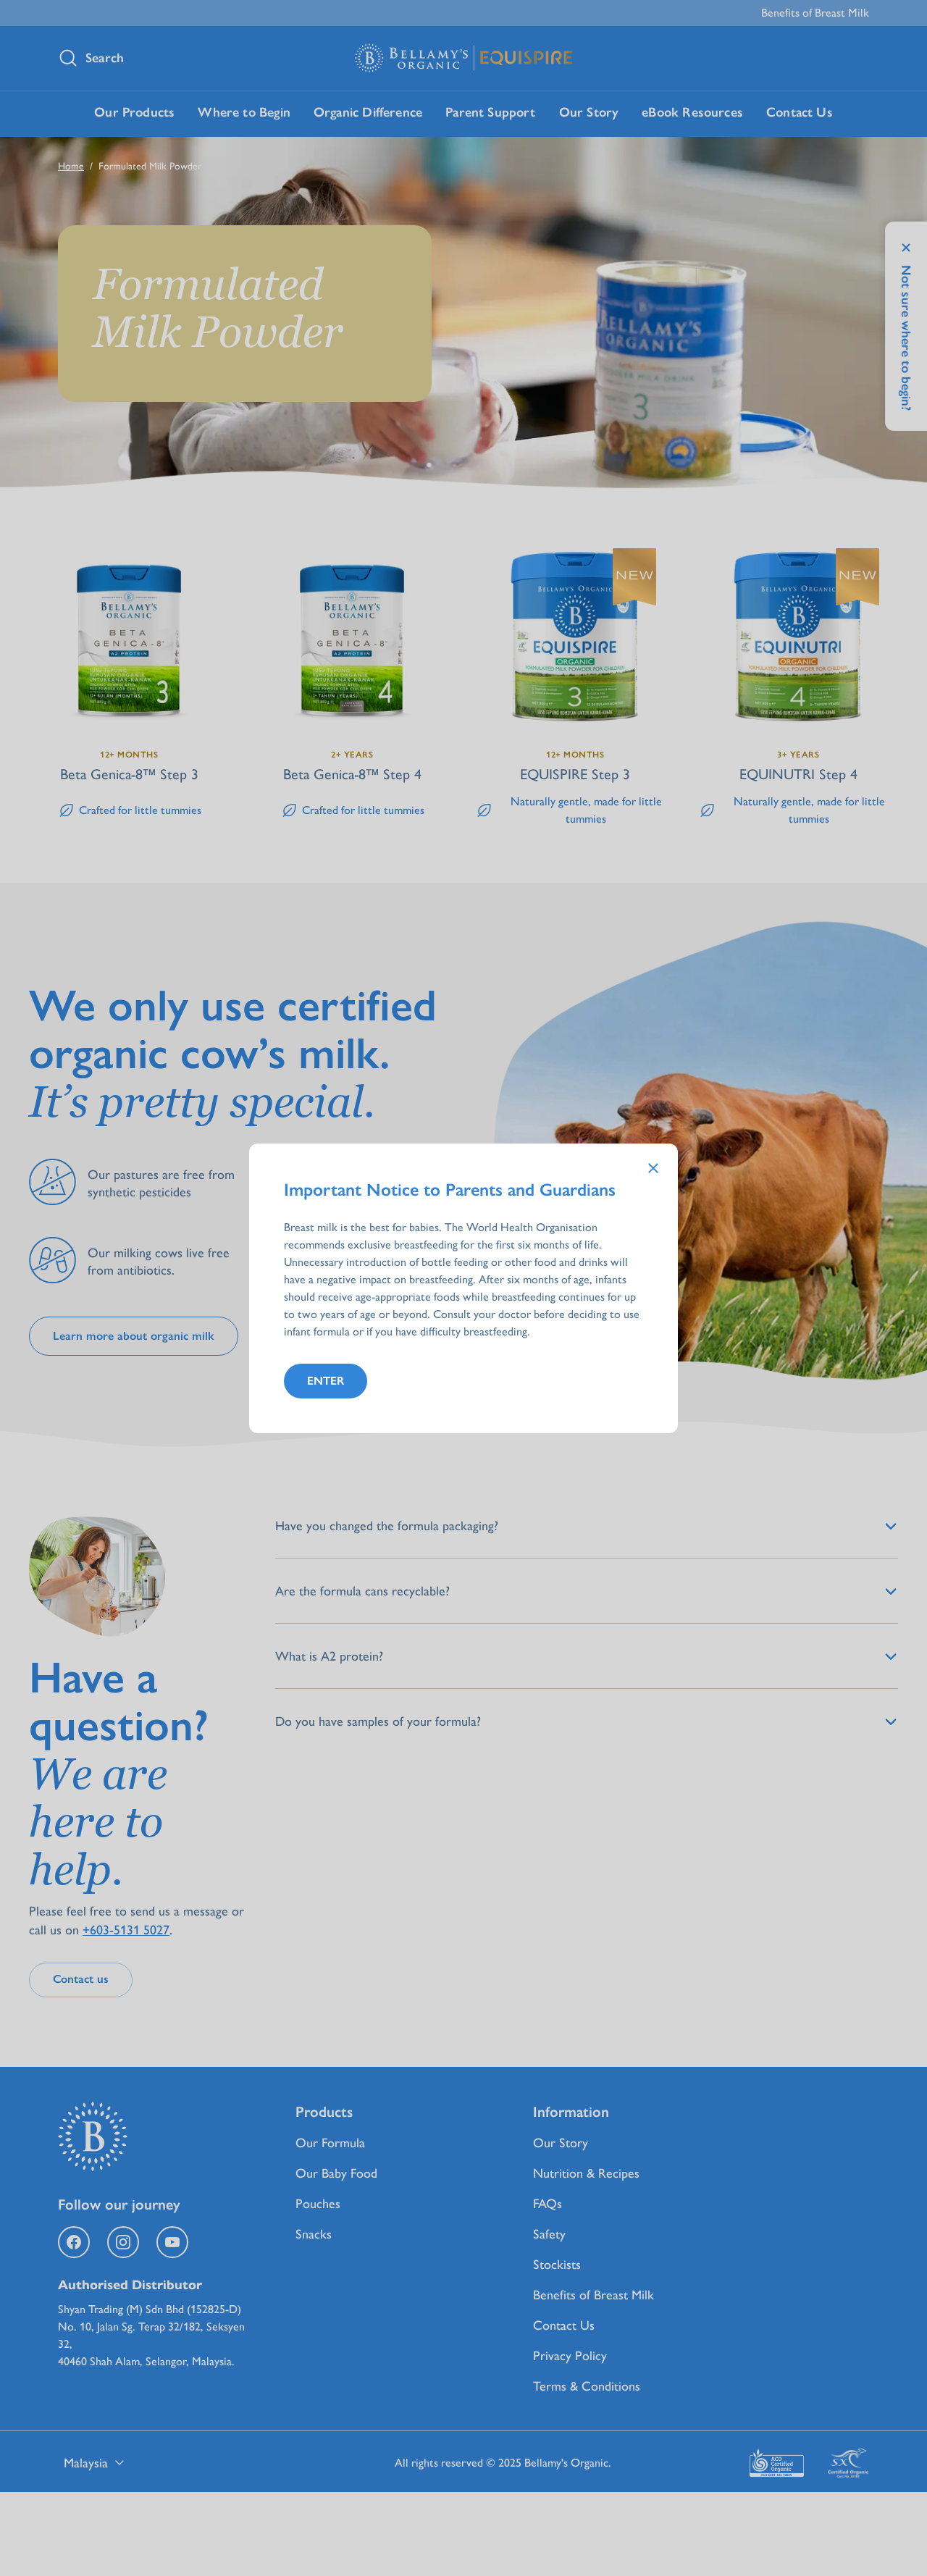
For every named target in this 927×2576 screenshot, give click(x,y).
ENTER (326, 1381)
